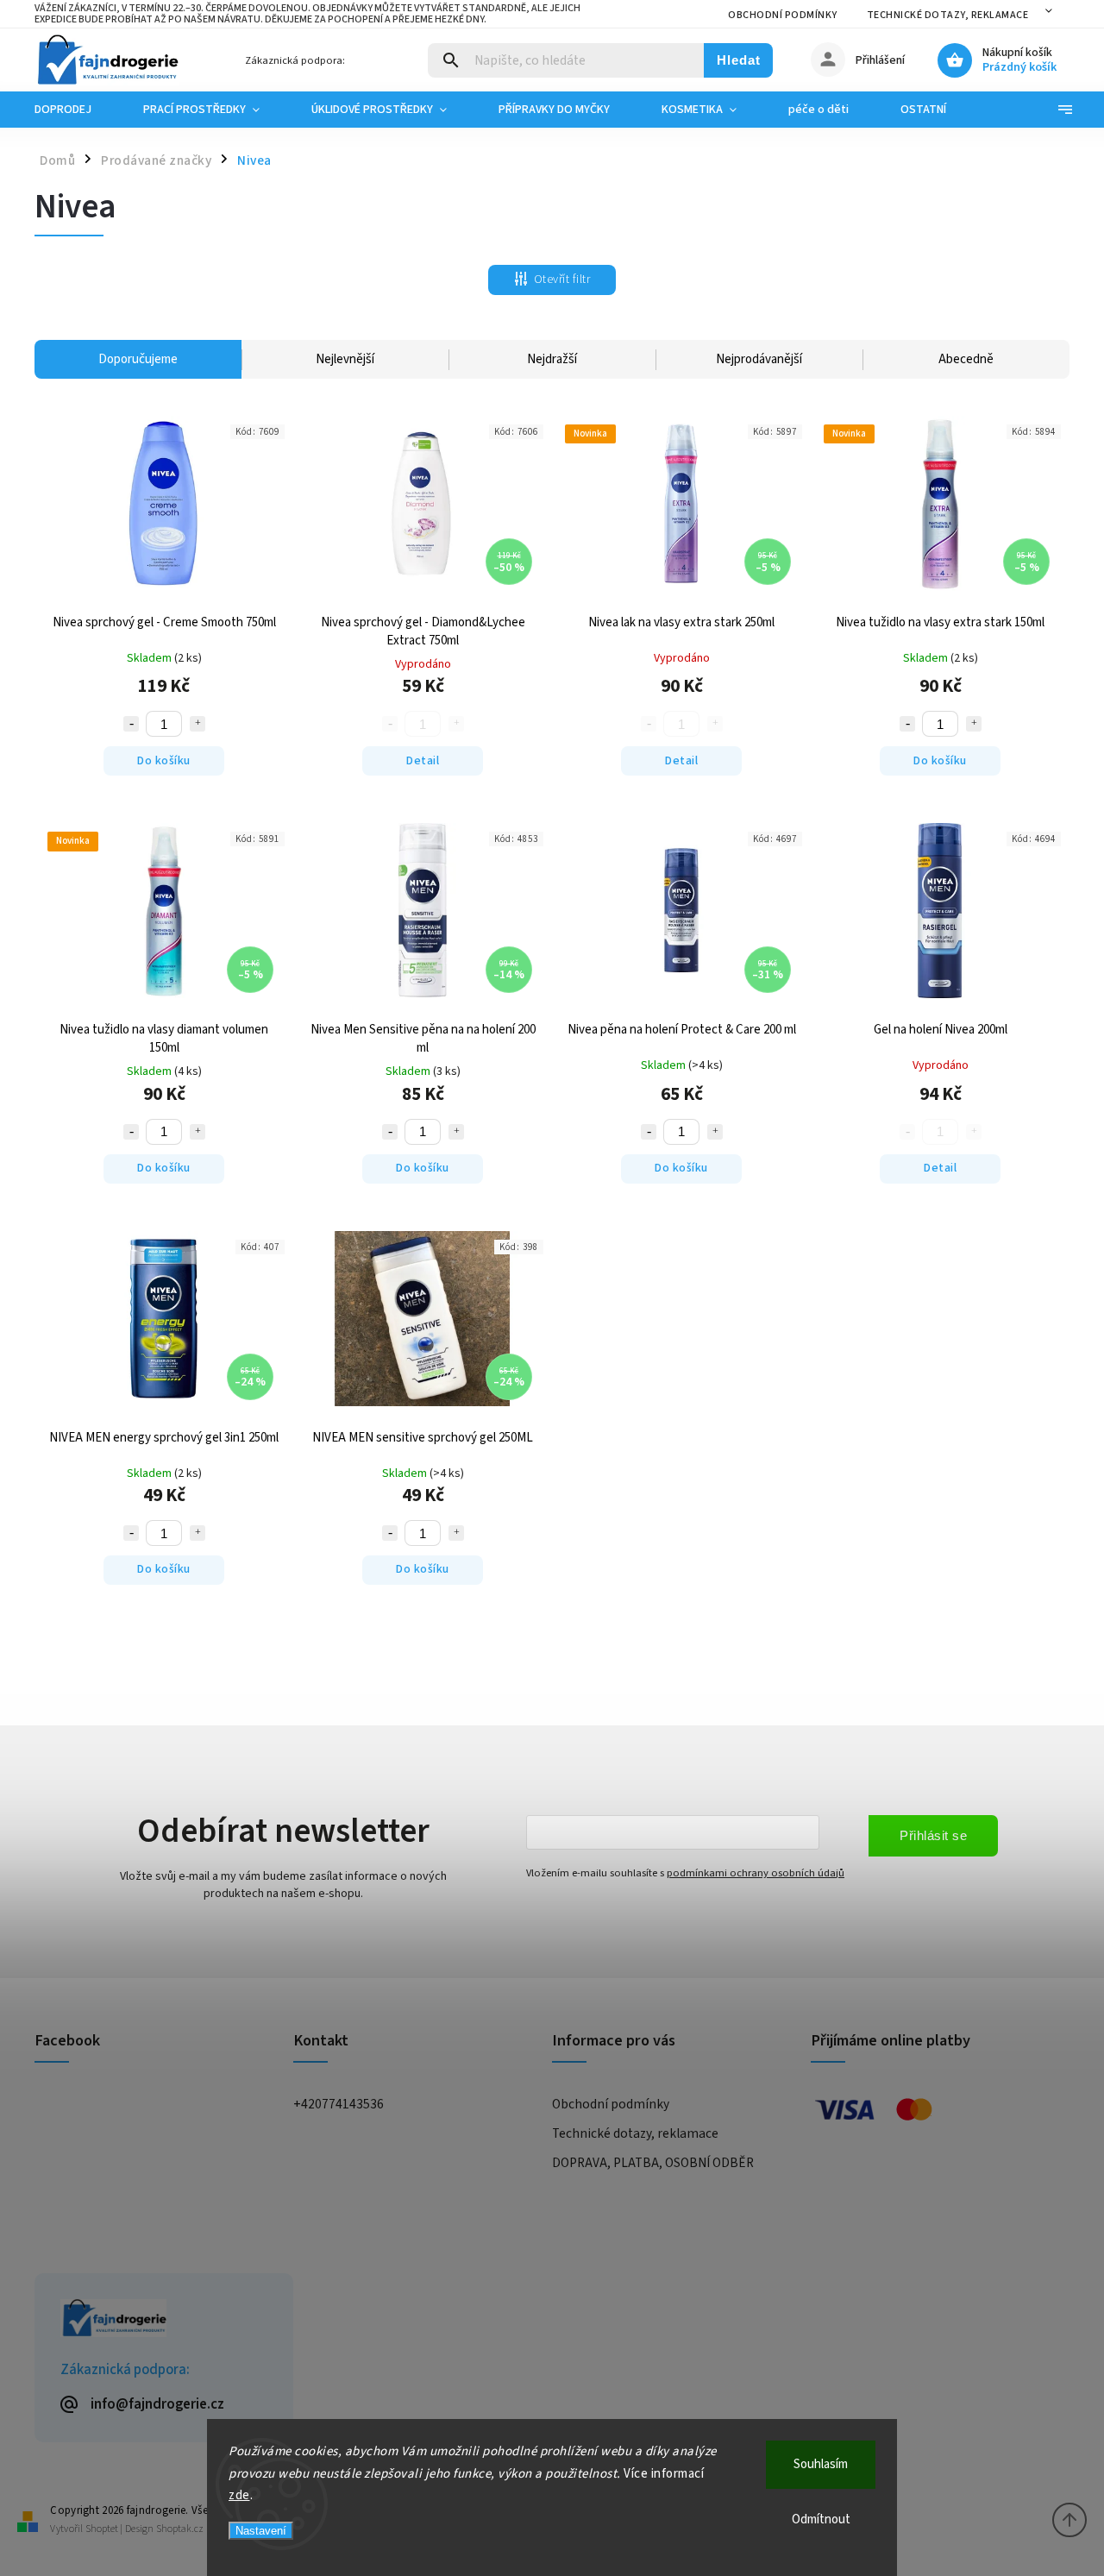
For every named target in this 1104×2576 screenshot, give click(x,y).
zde (239, 2495)
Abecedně (966, 359)
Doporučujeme (138, 359)
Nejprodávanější (759, 359)
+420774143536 (339, 2104)
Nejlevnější (345, 359)
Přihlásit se (933, 1835)
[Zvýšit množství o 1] (198, 724)
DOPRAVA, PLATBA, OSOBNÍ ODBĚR (653, 2163)
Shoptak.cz (180, 2529)
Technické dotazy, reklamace (948, 15)
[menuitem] (76, 110)
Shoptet (102, 2529)
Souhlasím (821, 2464)
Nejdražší (552, 359)
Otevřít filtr (562, 280)
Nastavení (261, 2531)
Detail (423, 761)
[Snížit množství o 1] (131, 724)
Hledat (739, 60)
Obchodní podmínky (783, 15)
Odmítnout (821, 2519)
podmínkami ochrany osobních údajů (756, 1873)
